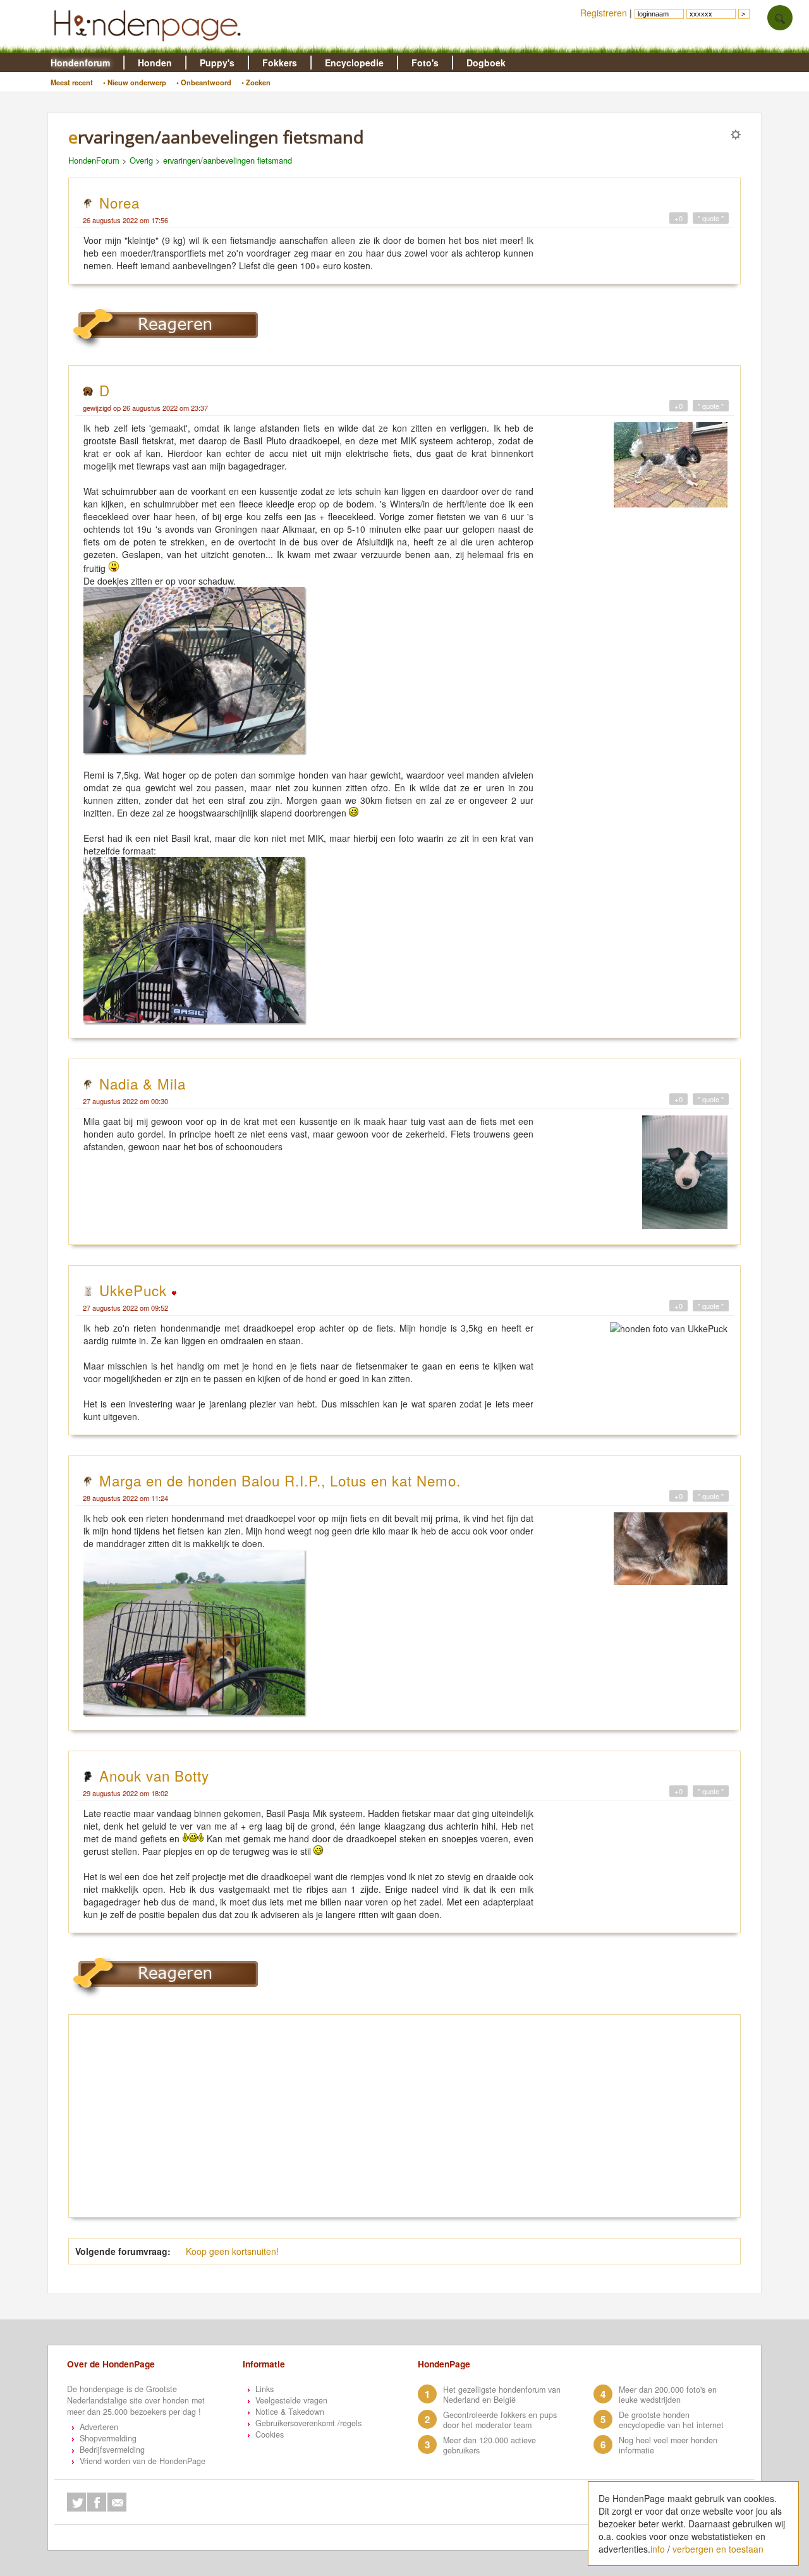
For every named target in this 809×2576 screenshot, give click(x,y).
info (658, 2549)
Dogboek (486, 63)
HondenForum (94, 160)
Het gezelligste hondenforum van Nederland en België (502, 2395)
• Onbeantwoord (204, 82)
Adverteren (99, 2427)
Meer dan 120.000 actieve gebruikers (490, 2445)
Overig (141, 160)
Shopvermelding (108, 2438)
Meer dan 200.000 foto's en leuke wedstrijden (668, 2395)
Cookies (270, 2434)
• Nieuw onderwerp (135, 82)
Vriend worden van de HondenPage (143, 2461)
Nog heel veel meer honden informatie (668, 2445)
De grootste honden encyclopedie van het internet (671, 2420)
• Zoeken (256, 82)
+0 (678, 218)
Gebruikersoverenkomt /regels (308, 2423)
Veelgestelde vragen (291, 2400)
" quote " (711, 218)
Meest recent (72, 82)
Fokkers (280, 63)
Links (265, 2389)
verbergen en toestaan (718, 2549)
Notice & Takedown (290, 2412)
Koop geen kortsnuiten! (232, 2251)
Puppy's (217, 63)
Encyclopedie (354, 63)
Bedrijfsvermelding (112, 2450)
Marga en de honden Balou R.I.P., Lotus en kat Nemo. (280, 1480)
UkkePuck (135, 1290)
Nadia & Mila (143, 1083)
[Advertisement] (404, 2116)
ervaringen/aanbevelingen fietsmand (228, 160)
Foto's (425, 63)
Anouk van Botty (154, 1775)
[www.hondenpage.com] (150, 47)
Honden (155, 63)
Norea (119, 202)
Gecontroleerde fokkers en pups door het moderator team (500, 2420)
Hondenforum (80, 63)
